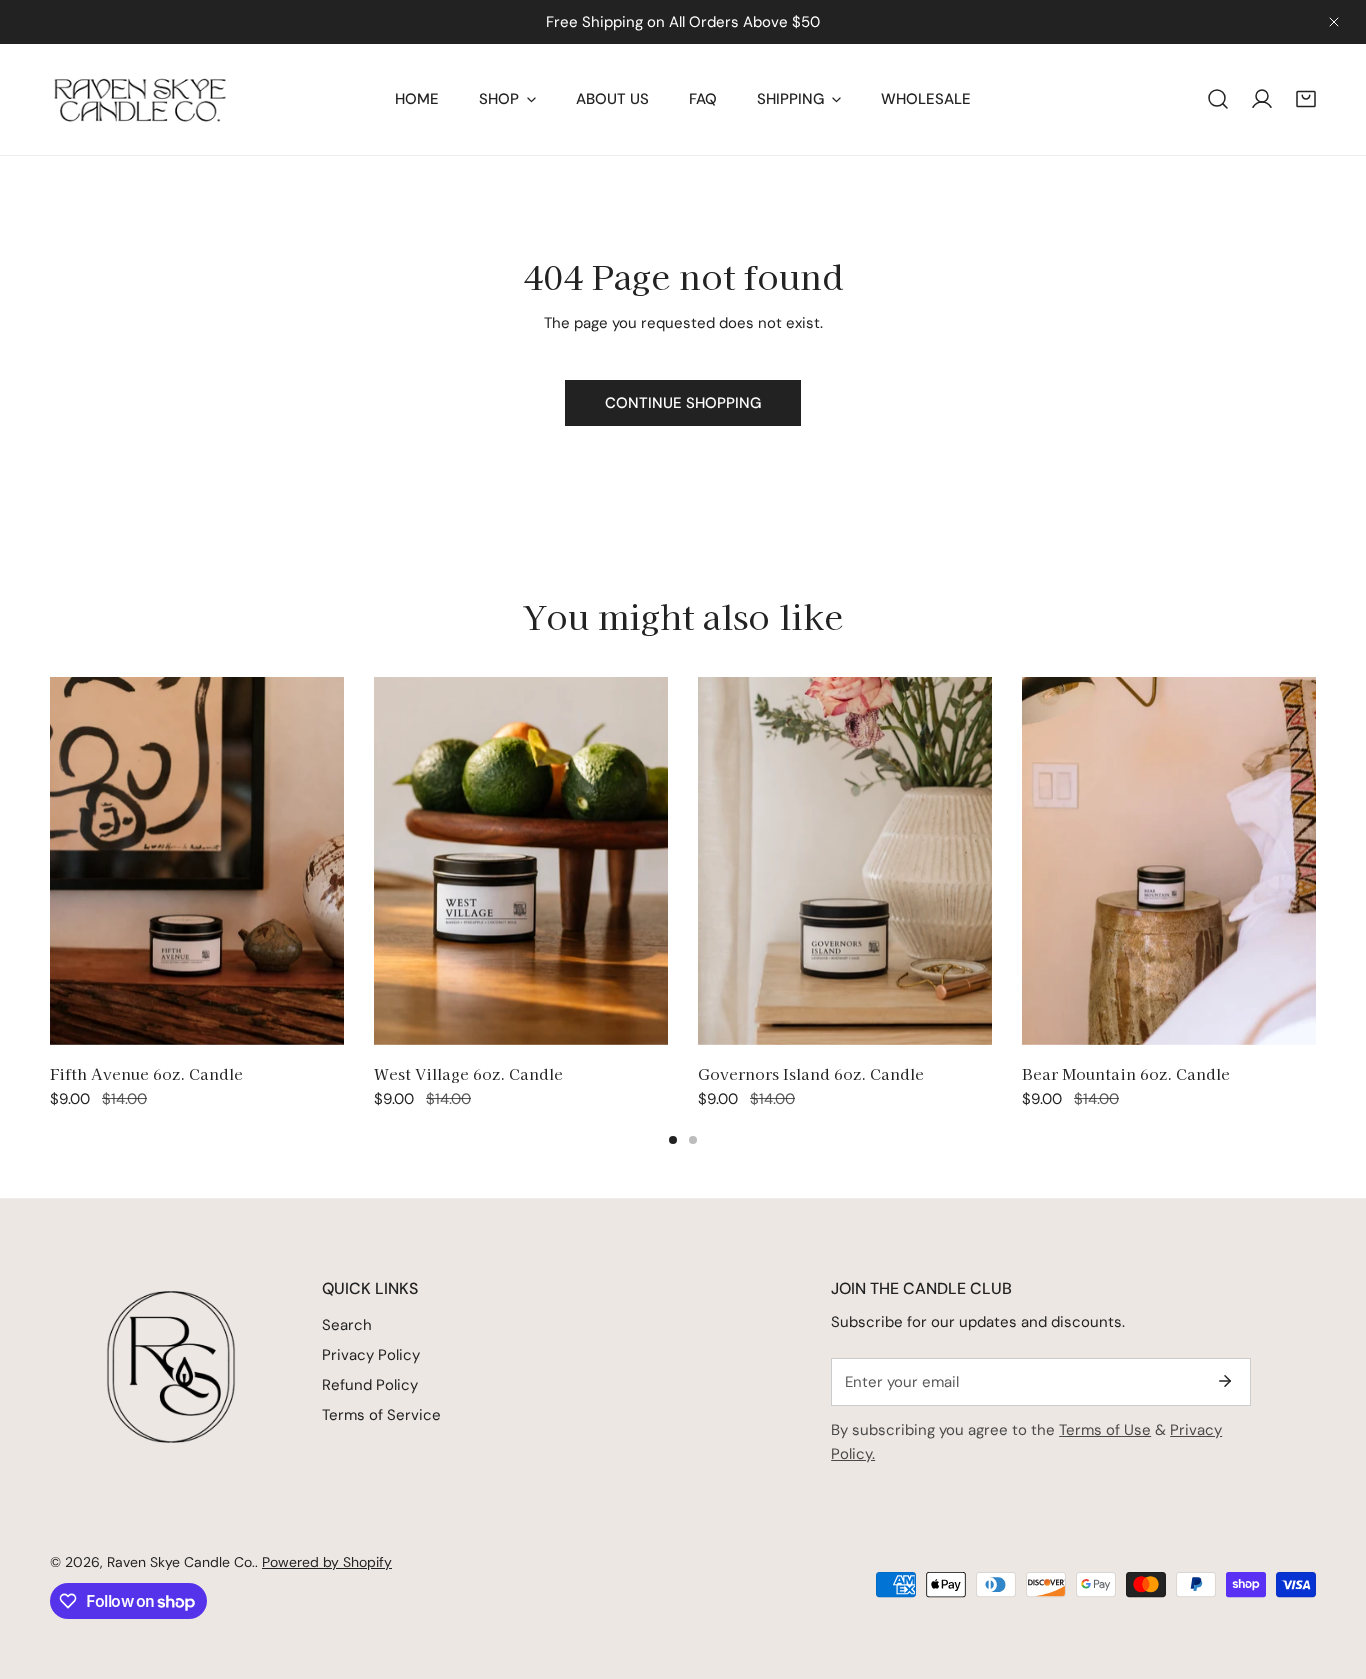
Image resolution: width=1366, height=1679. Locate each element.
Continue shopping (683, 403)
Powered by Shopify (327, 1562)
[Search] (1218, 99)
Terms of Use (1105, 1430)
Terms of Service (381, 1415)
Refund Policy (370, 1385)
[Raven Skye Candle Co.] (140, 99)
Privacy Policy (371, 1355)
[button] (1306, 99)
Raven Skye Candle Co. (181, 1562)
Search (347, 1325)
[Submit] (1225, 1381)
